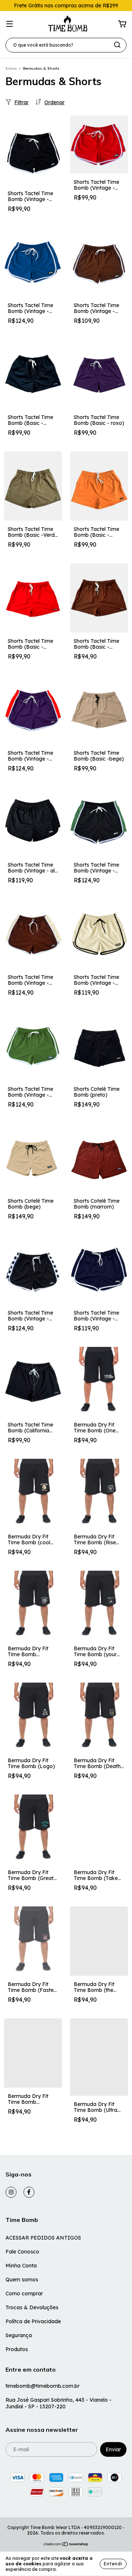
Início (11, 68)
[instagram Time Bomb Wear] (11, 2192)
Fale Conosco (22, 2252)
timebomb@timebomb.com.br (43, 2386)
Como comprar (24, 2293)
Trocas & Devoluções (32, 2307)
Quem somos (22, 2280)
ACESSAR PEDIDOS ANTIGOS (43, 2238)
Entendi (113, 2564)
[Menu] (10, 24)
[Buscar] (117, 45)
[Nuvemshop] (66, 2545)
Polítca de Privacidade (33, 2321)
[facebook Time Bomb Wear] (29, 2192)
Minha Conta (21, 2266)
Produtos (17, 2349)
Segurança (19, 2335)
